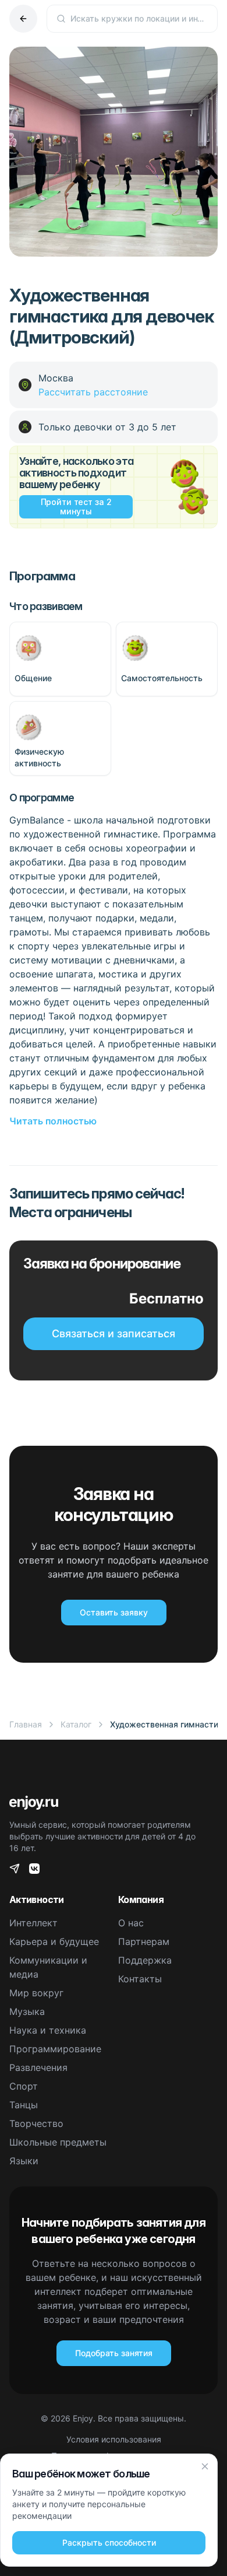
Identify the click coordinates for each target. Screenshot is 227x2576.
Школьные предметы (58, 2142)
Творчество (36, 2123)
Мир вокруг (36, 1993)
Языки (24, 2161)
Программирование (55, 2049)
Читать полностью (53, 1121)
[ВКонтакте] (34, 1869)
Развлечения (38, 2067)
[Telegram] (15, 1869)
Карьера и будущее (54, 1941)
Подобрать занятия (114, 2353)
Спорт (24, 2086)
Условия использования (114, 2439)
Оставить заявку (114, 1612)
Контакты (140, 1979)
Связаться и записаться (114, 1333)
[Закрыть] (205, 2466)
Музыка (27, 2011)
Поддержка (145, 1960)
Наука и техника (48, 2030)
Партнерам (144, 1941)
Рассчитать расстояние (93, 392)
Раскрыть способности (109, 2542)
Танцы (24, 2105)
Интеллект (33, 1923)
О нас (131, 1923)
